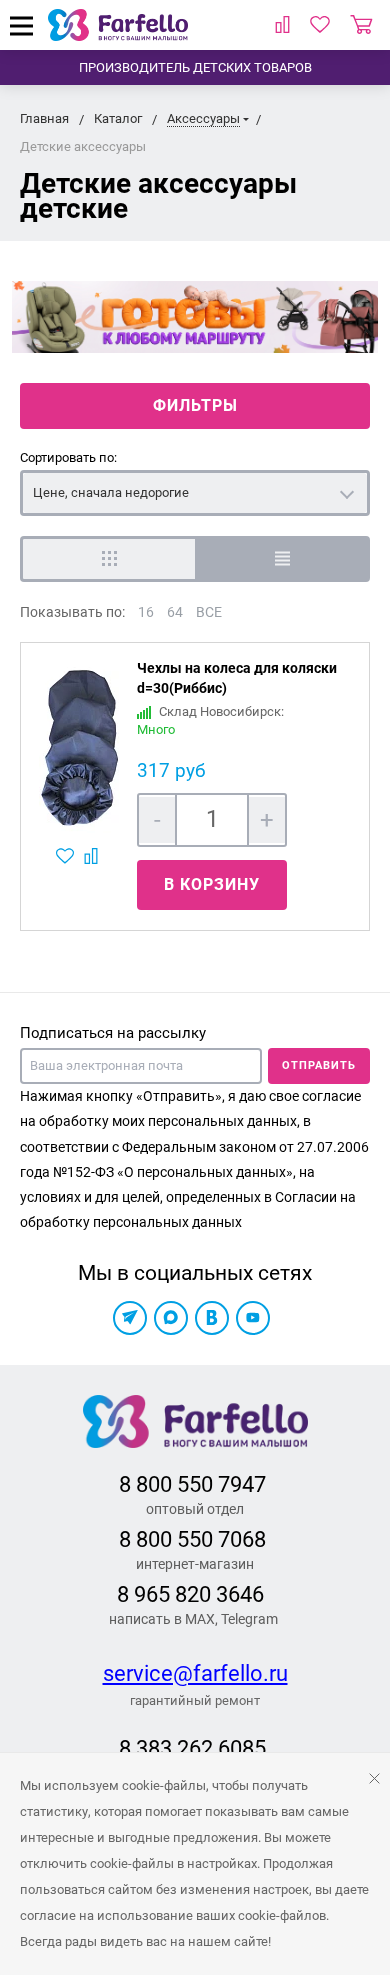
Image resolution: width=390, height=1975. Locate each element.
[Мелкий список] (282, 559)
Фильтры (195, 405)
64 (175, 612)
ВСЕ (209, 612)
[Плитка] (107, 559)
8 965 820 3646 (190, 1594)
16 (146, 612)
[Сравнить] (93, 856)
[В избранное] (67, 856)
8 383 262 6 (174, 1748)
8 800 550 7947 (192, 1484)
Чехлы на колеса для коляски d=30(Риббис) (237, 678)
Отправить (319, 1065)
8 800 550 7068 (192, 1539)
